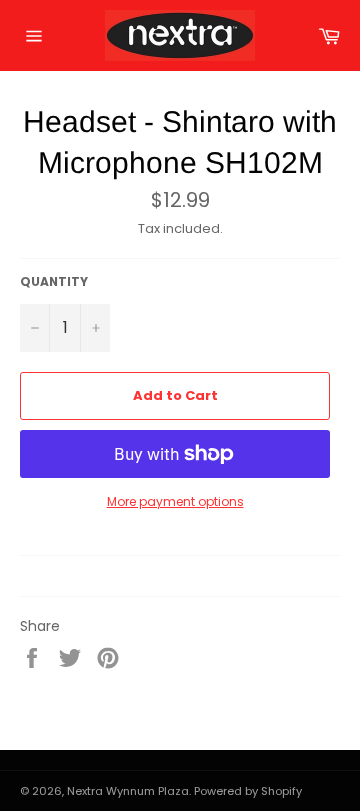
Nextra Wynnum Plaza (128, 791)
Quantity (54, 282)
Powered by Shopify (248, 791)
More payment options (175, 502)
